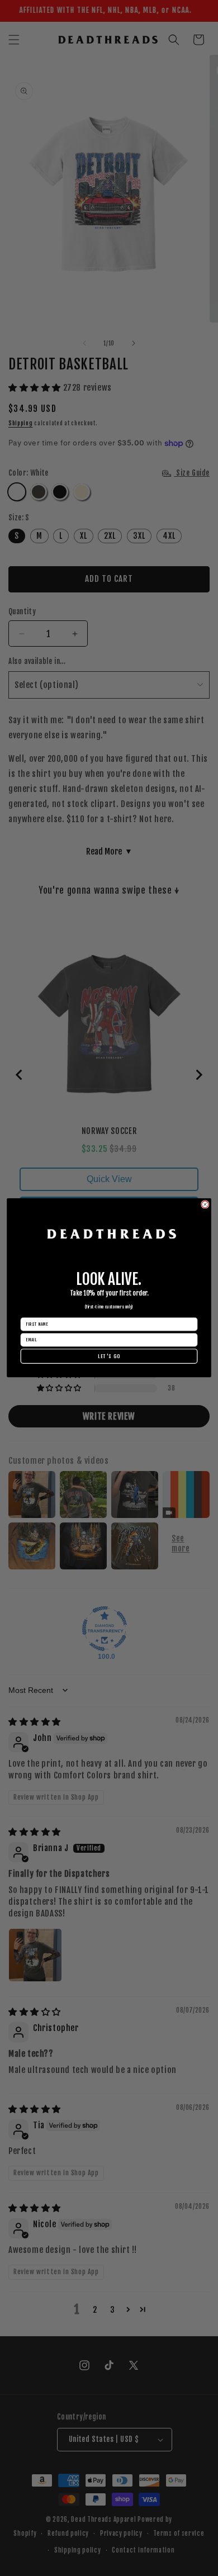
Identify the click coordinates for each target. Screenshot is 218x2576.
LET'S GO (109, 1356)
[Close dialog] (205, 1204)
